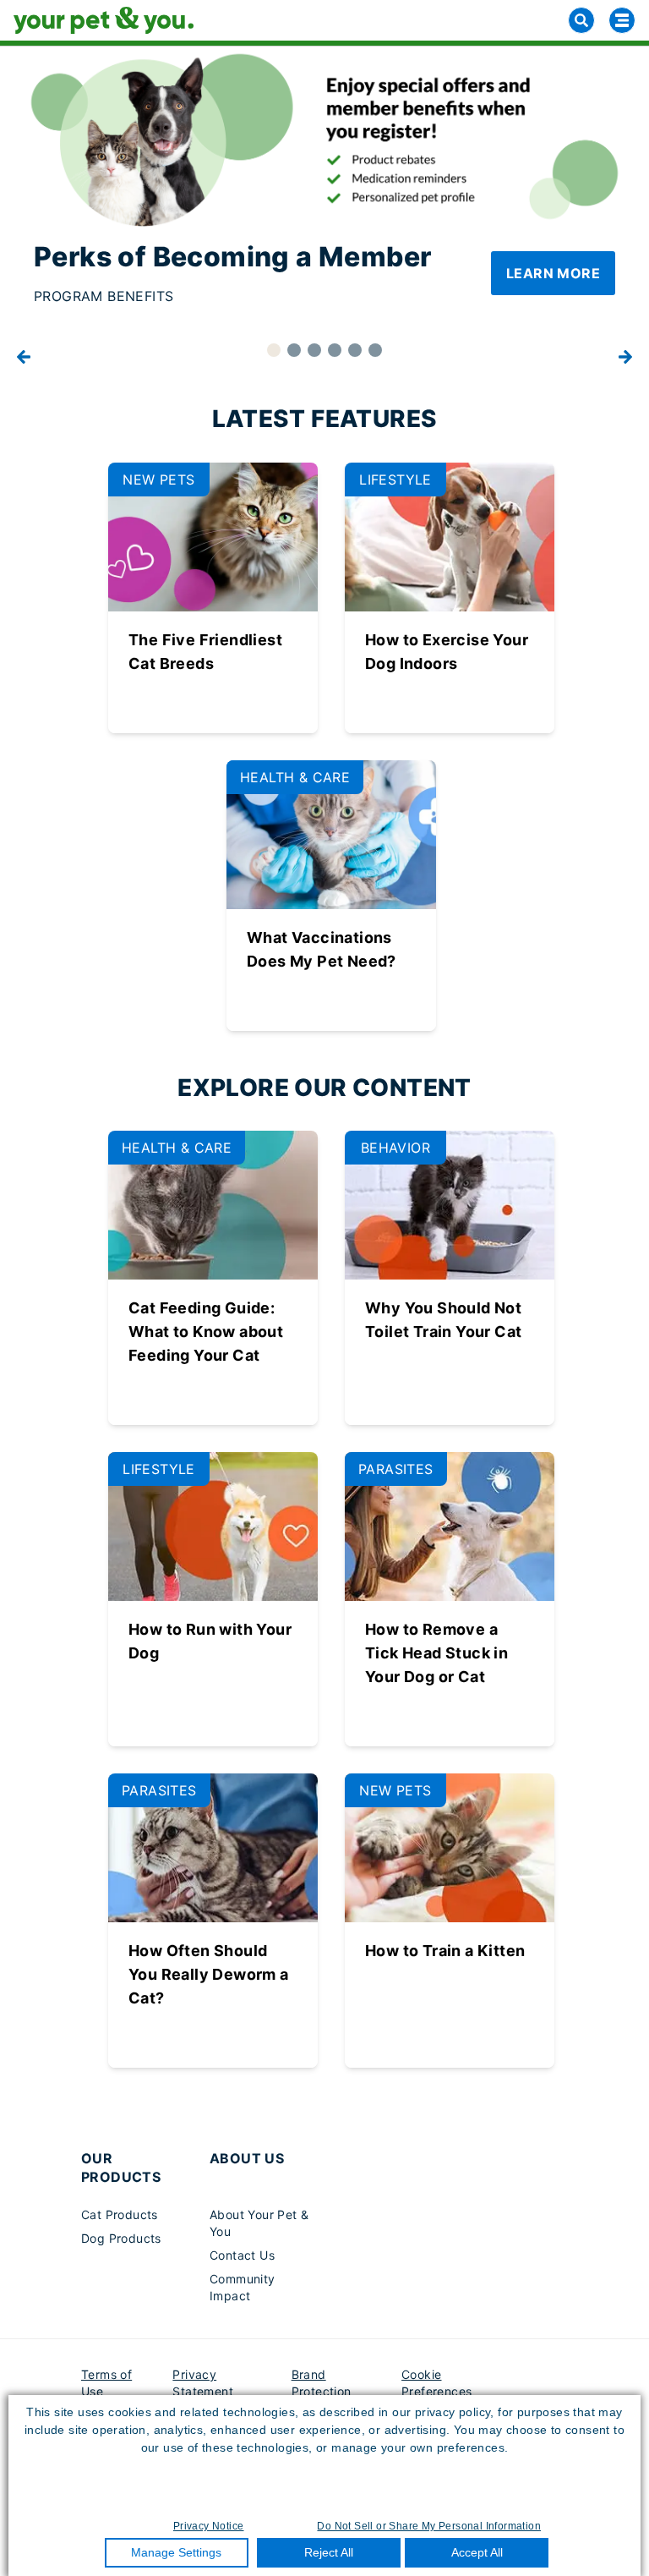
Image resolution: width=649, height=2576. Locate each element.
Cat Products (120, 2214)
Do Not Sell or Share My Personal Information (429, 2526)
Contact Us (242, 2255)
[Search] (581, 20)
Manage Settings (176, 2552)
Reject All (329, 2552)
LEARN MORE (553, 273)
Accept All (477, 2552)
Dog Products (121, 2238)
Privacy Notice (209, 2526)
